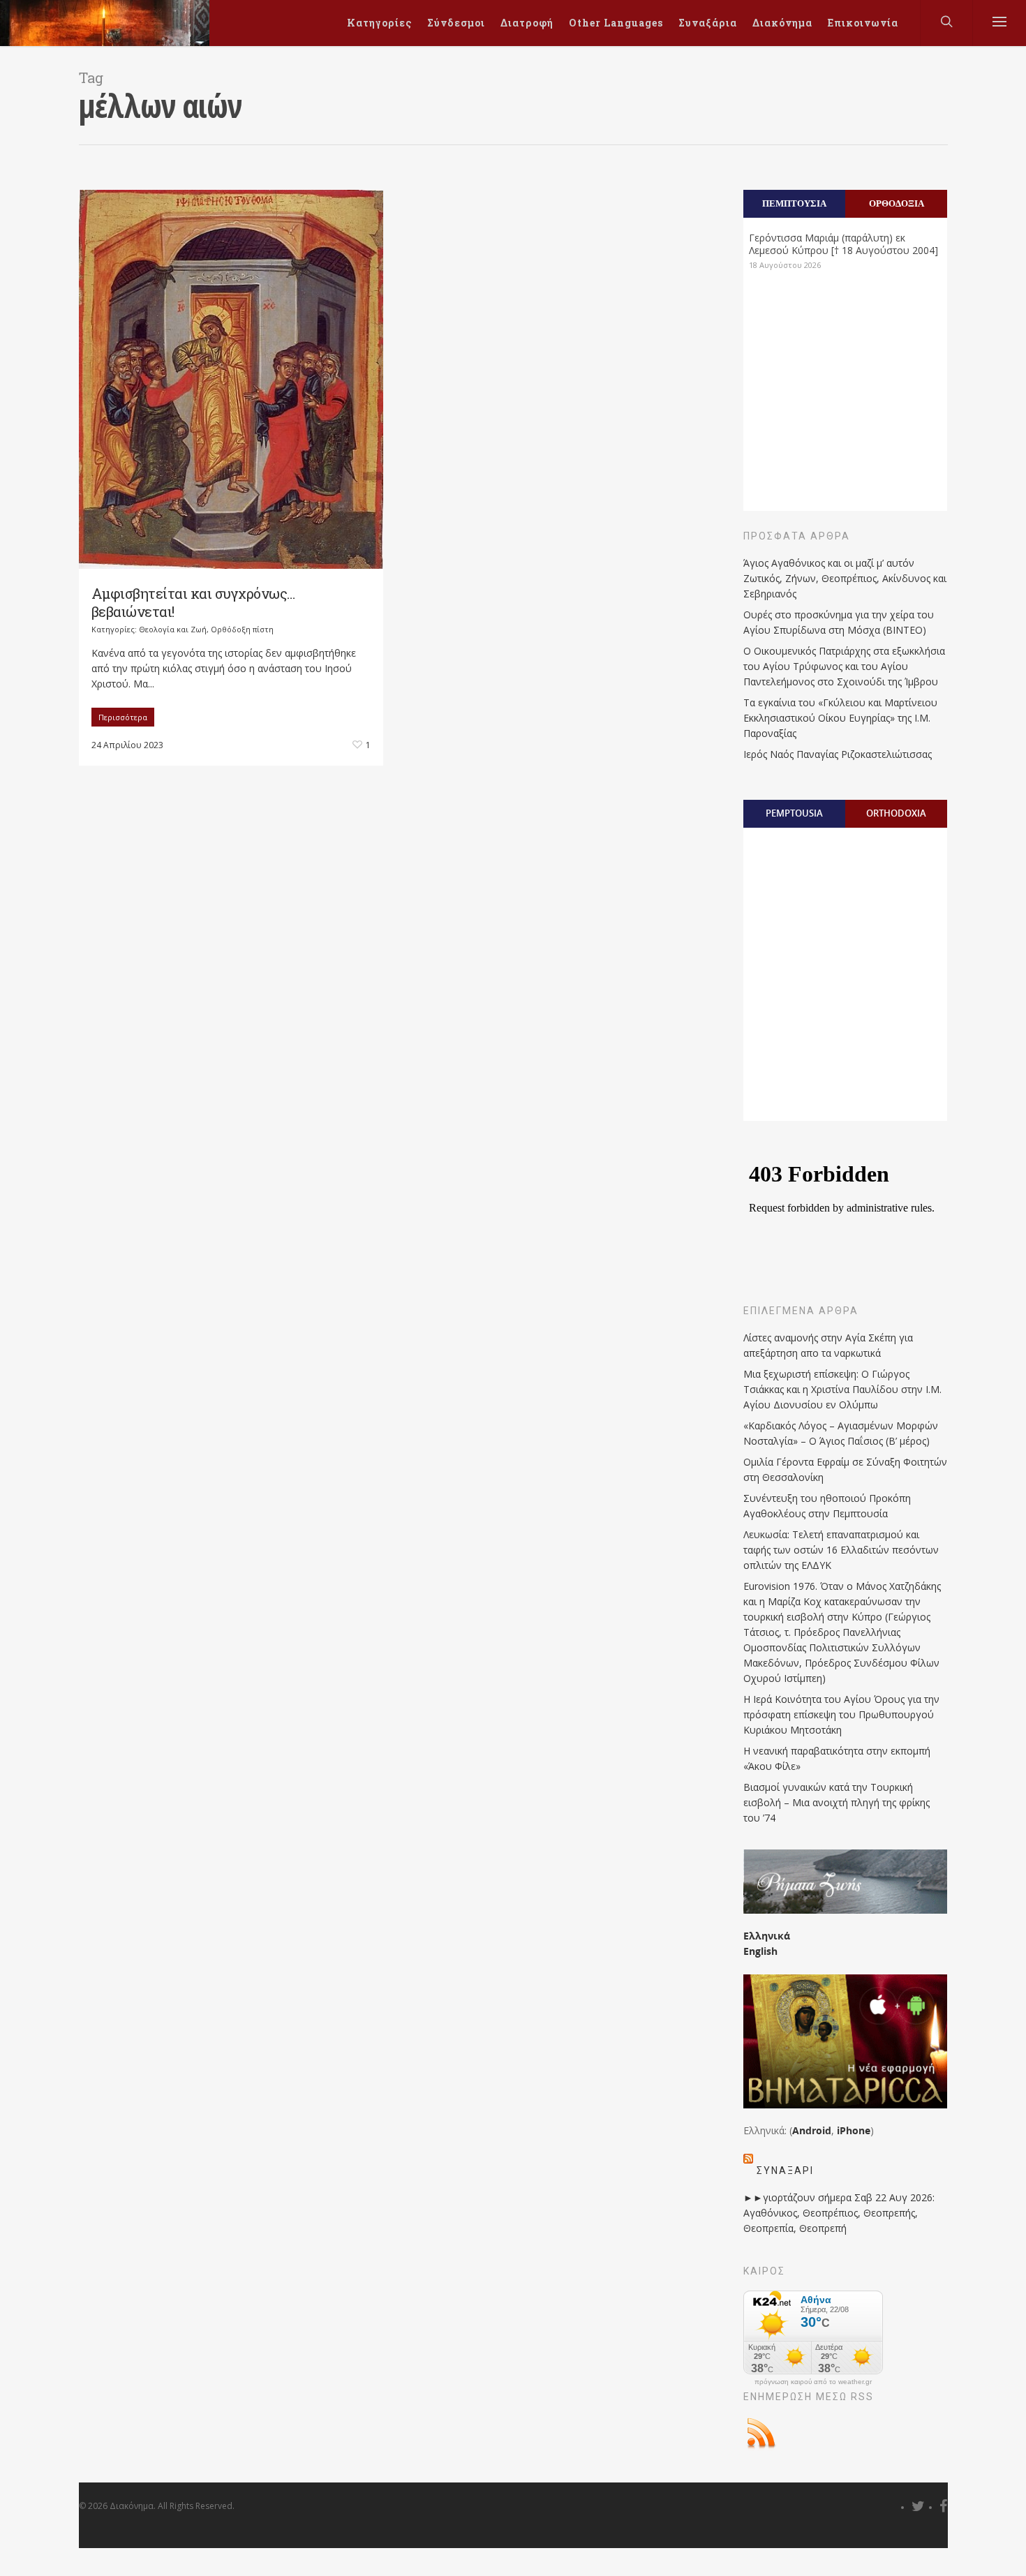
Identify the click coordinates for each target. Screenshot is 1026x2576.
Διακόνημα (782, 23)
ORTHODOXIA (896, 813)
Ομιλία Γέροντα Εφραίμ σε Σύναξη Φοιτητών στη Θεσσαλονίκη (845, 1469)
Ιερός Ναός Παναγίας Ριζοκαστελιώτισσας (838, 754)
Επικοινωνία (863, 23)
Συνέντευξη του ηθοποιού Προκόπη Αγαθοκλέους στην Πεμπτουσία (827, 1506)
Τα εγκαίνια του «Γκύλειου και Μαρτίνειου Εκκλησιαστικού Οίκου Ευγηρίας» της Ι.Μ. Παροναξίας (840, 718)
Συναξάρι (785, 2171)
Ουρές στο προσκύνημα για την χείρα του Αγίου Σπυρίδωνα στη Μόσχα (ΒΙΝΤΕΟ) (839, 622)
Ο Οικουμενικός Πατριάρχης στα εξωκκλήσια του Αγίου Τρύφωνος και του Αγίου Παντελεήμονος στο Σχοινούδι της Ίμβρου (844, 666)
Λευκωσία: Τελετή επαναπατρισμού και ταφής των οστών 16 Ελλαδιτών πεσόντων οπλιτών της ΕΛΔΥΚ (841, 1550)
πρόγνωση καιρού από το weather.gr (813, 2382)
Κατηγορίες (379, 23)
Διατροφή (527, 23)
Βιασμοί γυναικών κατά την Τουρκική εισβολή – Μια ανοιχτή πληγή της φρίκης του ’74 (837, 1802)
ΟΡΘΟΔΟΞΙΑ (897, 203)
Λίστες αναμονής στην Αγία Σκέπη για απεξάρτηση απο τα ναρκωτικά (828, 1345)
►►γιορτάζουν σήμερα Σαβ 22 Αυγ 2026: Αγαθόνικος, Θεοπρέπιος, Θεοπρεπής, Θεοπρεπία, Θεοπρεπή (839, 2213)
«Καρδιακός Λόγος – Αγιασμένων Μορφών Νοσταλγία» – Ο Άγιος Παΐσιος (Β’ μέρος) (841, 1433)
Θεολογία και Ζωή (173, 629)
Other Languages (616, 23)
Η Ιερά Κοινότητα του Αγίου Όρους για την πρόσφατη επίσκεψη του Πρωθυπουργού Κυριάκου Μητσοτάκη (841, 1714)
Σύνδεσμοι (456, 23)
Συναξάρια (708, 23)
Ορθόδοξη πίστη (242, 629)
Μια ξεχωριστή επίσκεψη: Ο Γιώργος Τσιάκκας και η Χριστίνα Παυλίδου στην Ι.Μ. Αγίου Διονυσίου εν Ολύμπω (842, 1389)
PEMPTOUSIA (794, 813)
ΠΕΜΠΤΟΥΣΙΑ (794, 203)
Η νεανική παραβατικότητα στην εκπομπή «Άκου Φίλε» (837, 1758)
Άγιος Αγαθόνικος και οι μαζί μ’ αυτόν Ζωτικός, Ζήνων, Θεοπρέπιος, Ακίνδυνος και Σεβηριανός (845, 578)
